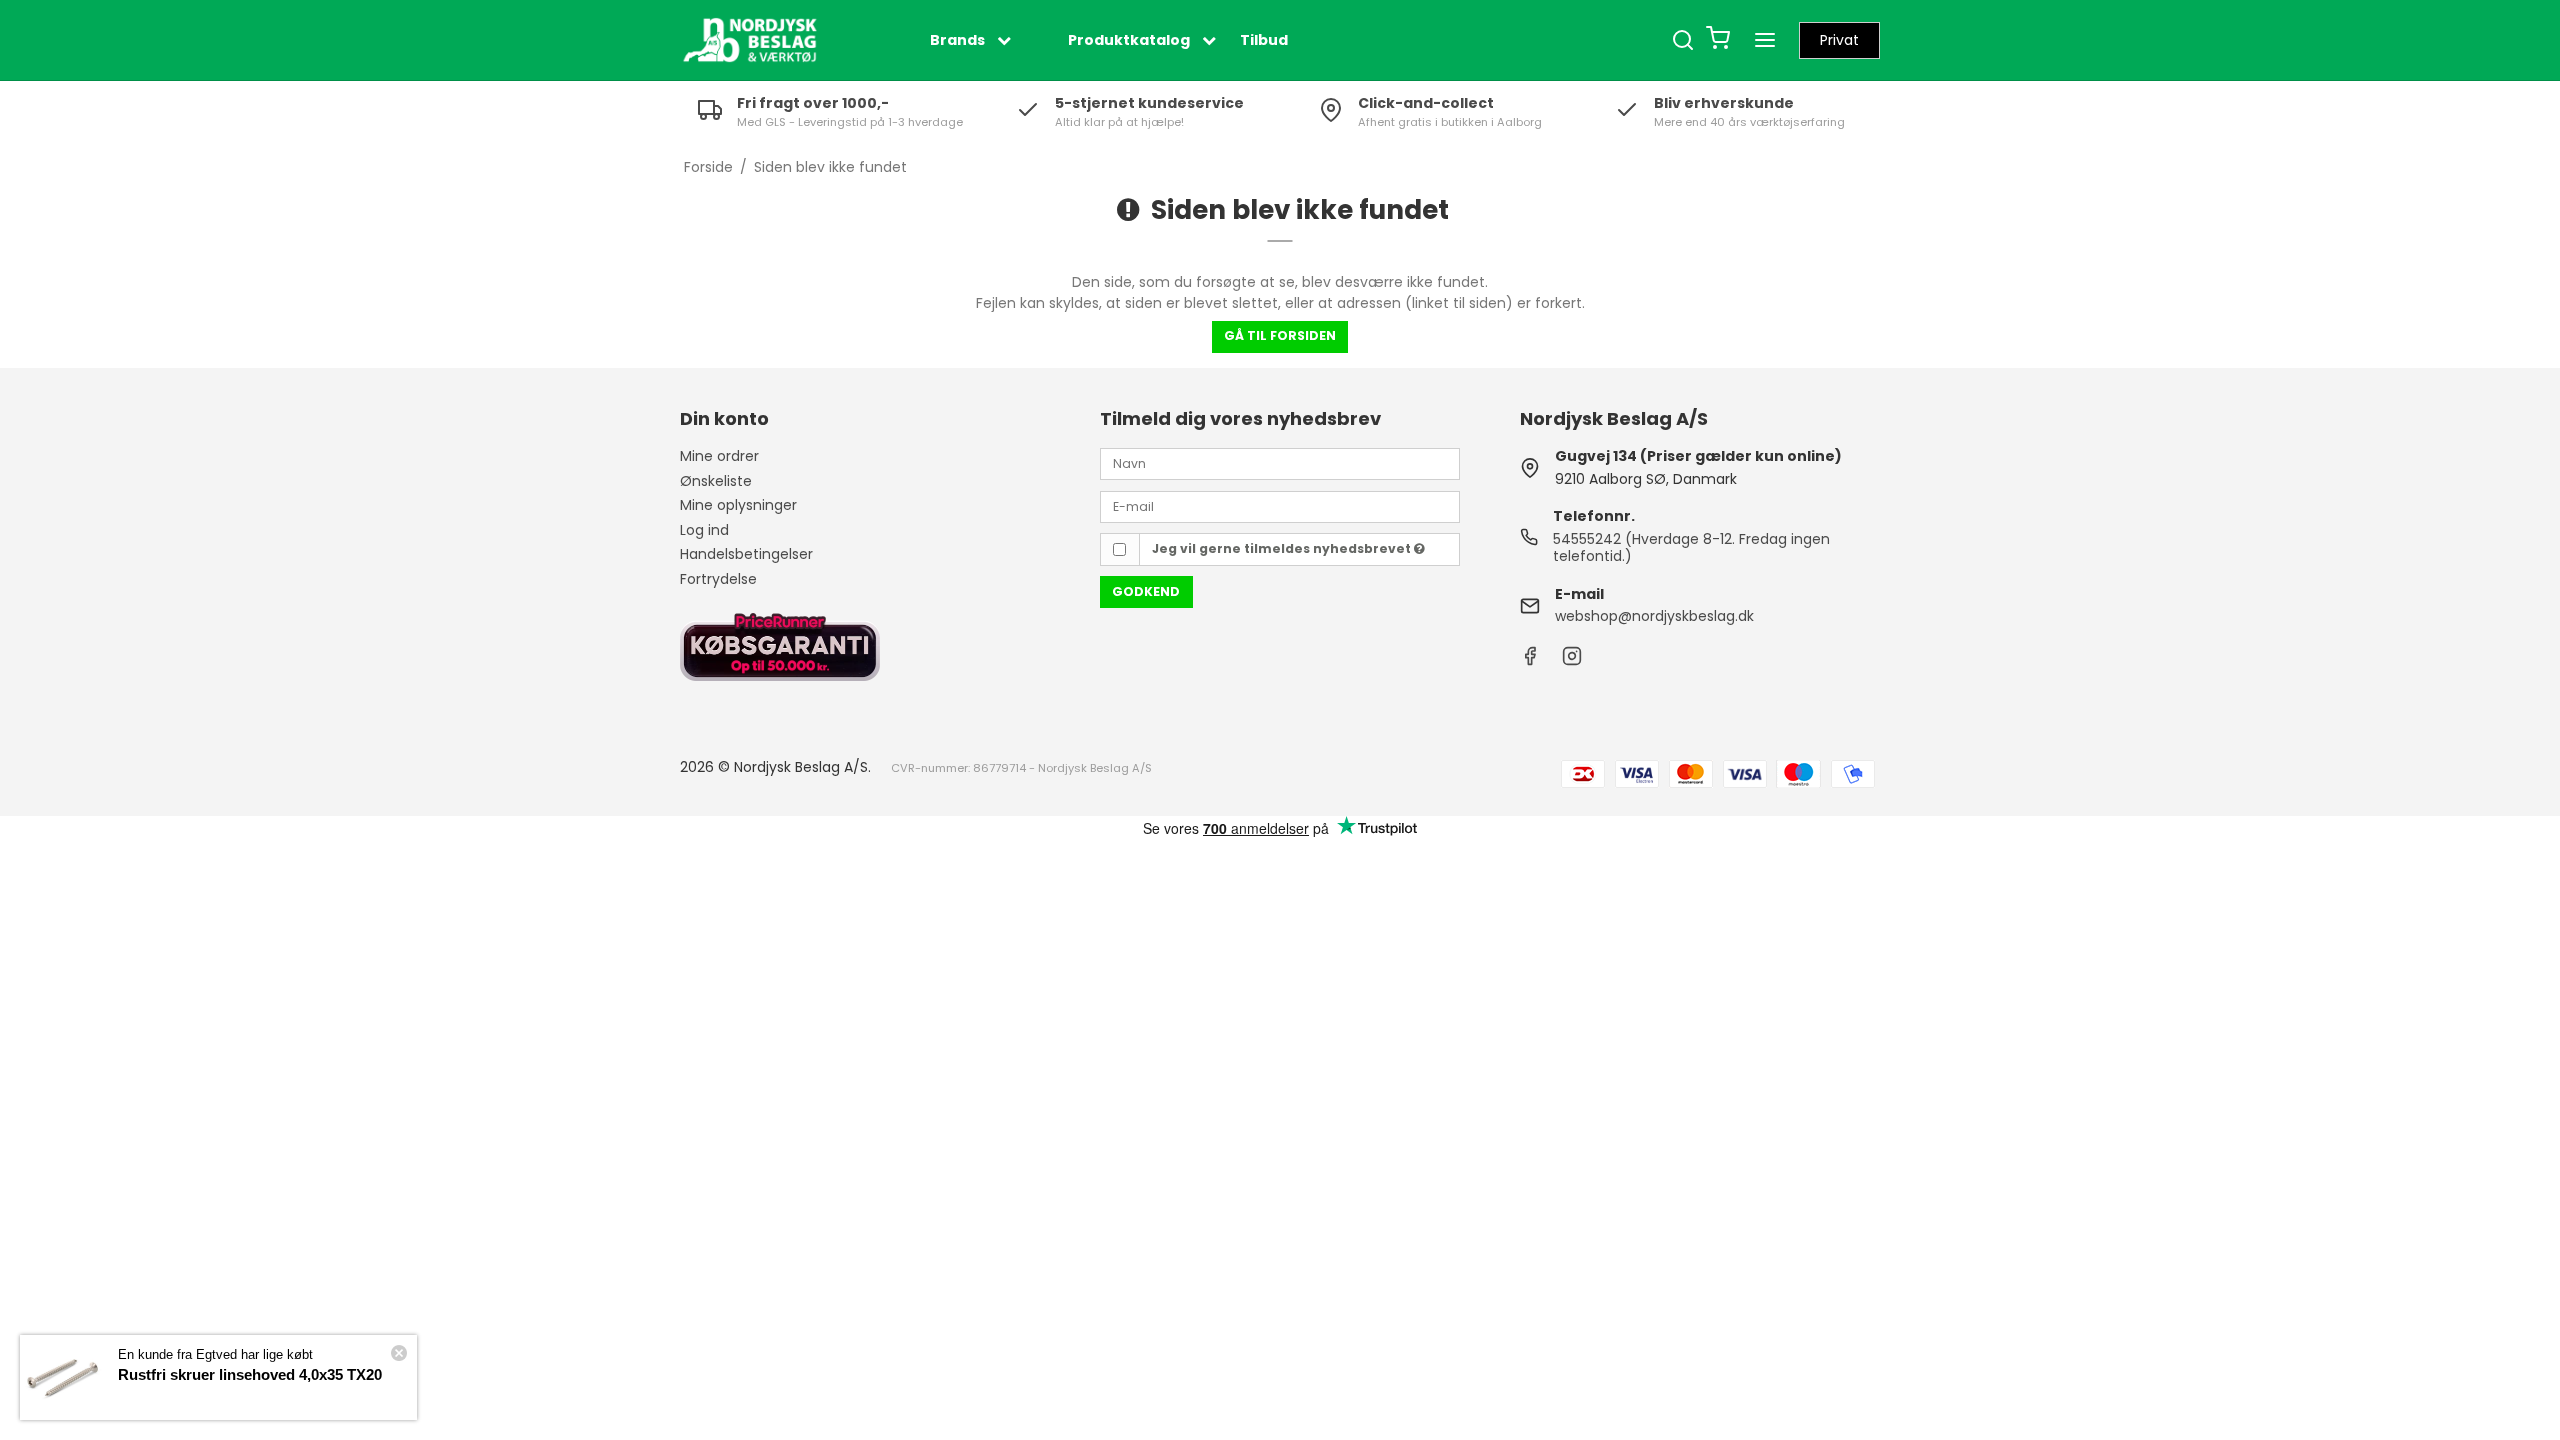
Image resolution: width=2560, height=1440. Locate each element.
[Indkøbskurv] (1718, 40)
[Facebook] (1530, 661)
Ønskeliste (716, 481)
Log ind (704, 530)
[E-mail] (1280, 505)
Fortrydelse (718, 579)
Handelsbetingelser (746, 554)
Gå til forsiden (1280, 335)
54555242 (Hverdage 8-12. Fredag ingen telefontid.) (1691, 548)
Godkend (1146, 591)
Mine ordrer (719, 456)
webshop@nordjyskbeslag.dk (1654, 616)
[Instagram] (1572, 661)
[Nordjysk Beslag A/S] (750, 40)
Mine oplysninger (738, 505)
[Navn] (1280, 463)
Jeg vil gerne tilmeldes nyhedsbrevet (1283, 548)
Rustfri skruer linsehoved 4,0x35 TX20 (250, 1374)
